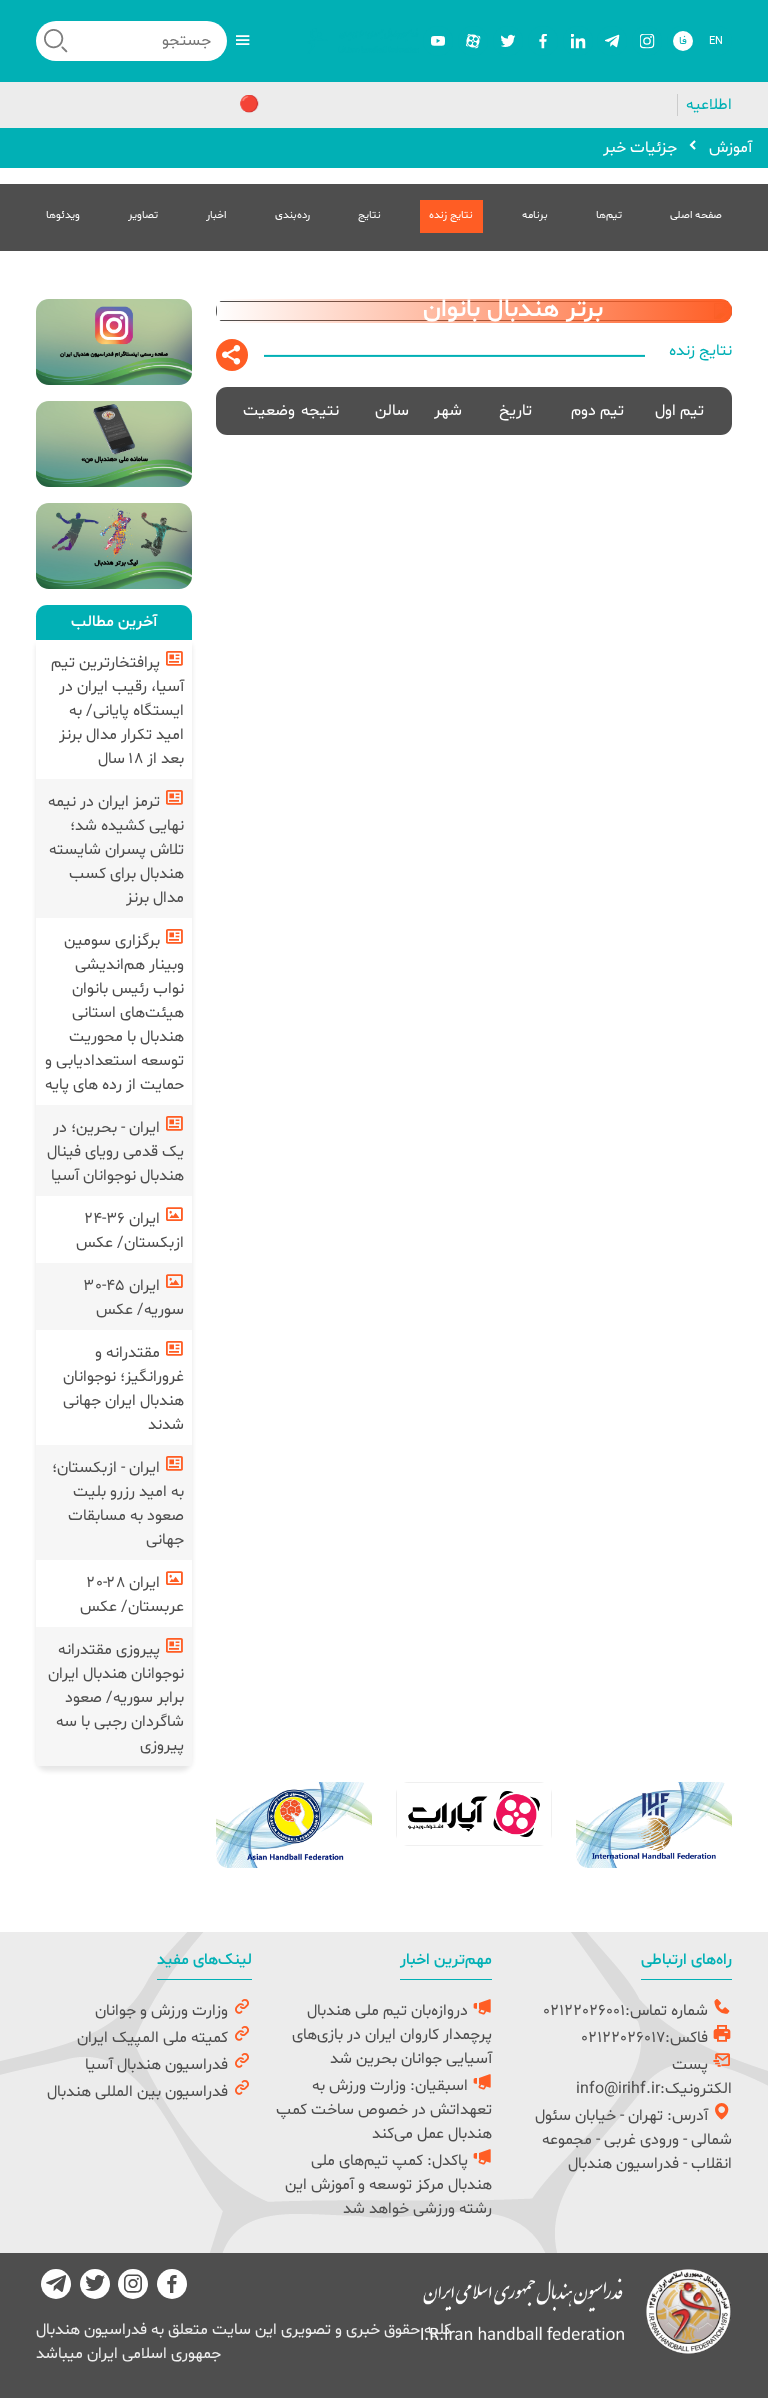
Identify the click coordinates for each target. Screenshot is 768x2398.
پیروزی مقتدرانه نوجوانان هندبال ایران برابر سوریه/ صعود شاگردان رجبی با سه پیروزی (116, 1698)
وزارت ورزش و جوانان (163, 2011)
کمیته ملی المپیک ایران (154, 2038)
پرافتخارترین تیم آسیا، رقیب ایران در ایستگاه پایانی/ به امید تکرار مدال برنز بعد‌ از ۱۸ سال (117, 711)
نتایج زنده (451, 215)
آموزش (730, 148)
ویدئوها (63, 215)
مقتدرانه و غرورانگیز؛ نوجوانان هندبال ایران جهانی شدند (123, 1389)
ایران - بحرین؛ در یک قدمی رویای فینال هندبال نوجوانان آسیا (115, 1152)
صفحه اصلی (696, 215)
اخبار (216, 215)
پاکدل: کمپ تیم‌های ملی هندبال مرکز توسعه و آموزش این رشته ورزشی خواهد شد (388, 2185)
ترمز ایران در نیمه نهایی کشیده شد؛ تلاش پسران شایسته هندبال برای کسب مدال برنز (116, 850)
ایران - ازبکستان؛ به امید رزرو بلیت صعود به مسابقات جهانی (118, 1504)
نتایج (369, 215)
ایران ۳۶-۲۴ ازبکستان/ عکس (130, 1231)
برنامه (535, 215)
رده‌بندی (292, 215)
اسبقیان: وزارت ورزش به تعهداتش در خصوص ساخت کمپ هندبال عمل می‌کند (384, 2110)
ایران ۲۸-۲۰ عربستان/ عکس (132, 1595)
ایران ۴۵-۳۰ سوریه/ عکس (134, 1298)
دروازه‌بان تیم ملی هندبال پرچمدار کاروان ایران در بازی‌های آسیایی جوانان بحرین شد (392, 2035)
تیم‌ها (609, 215)
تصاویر (143, 215)
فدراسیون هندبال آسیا (158, 2065)
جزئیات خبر (640, 148)
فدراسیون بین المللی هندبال (139, 2092)
